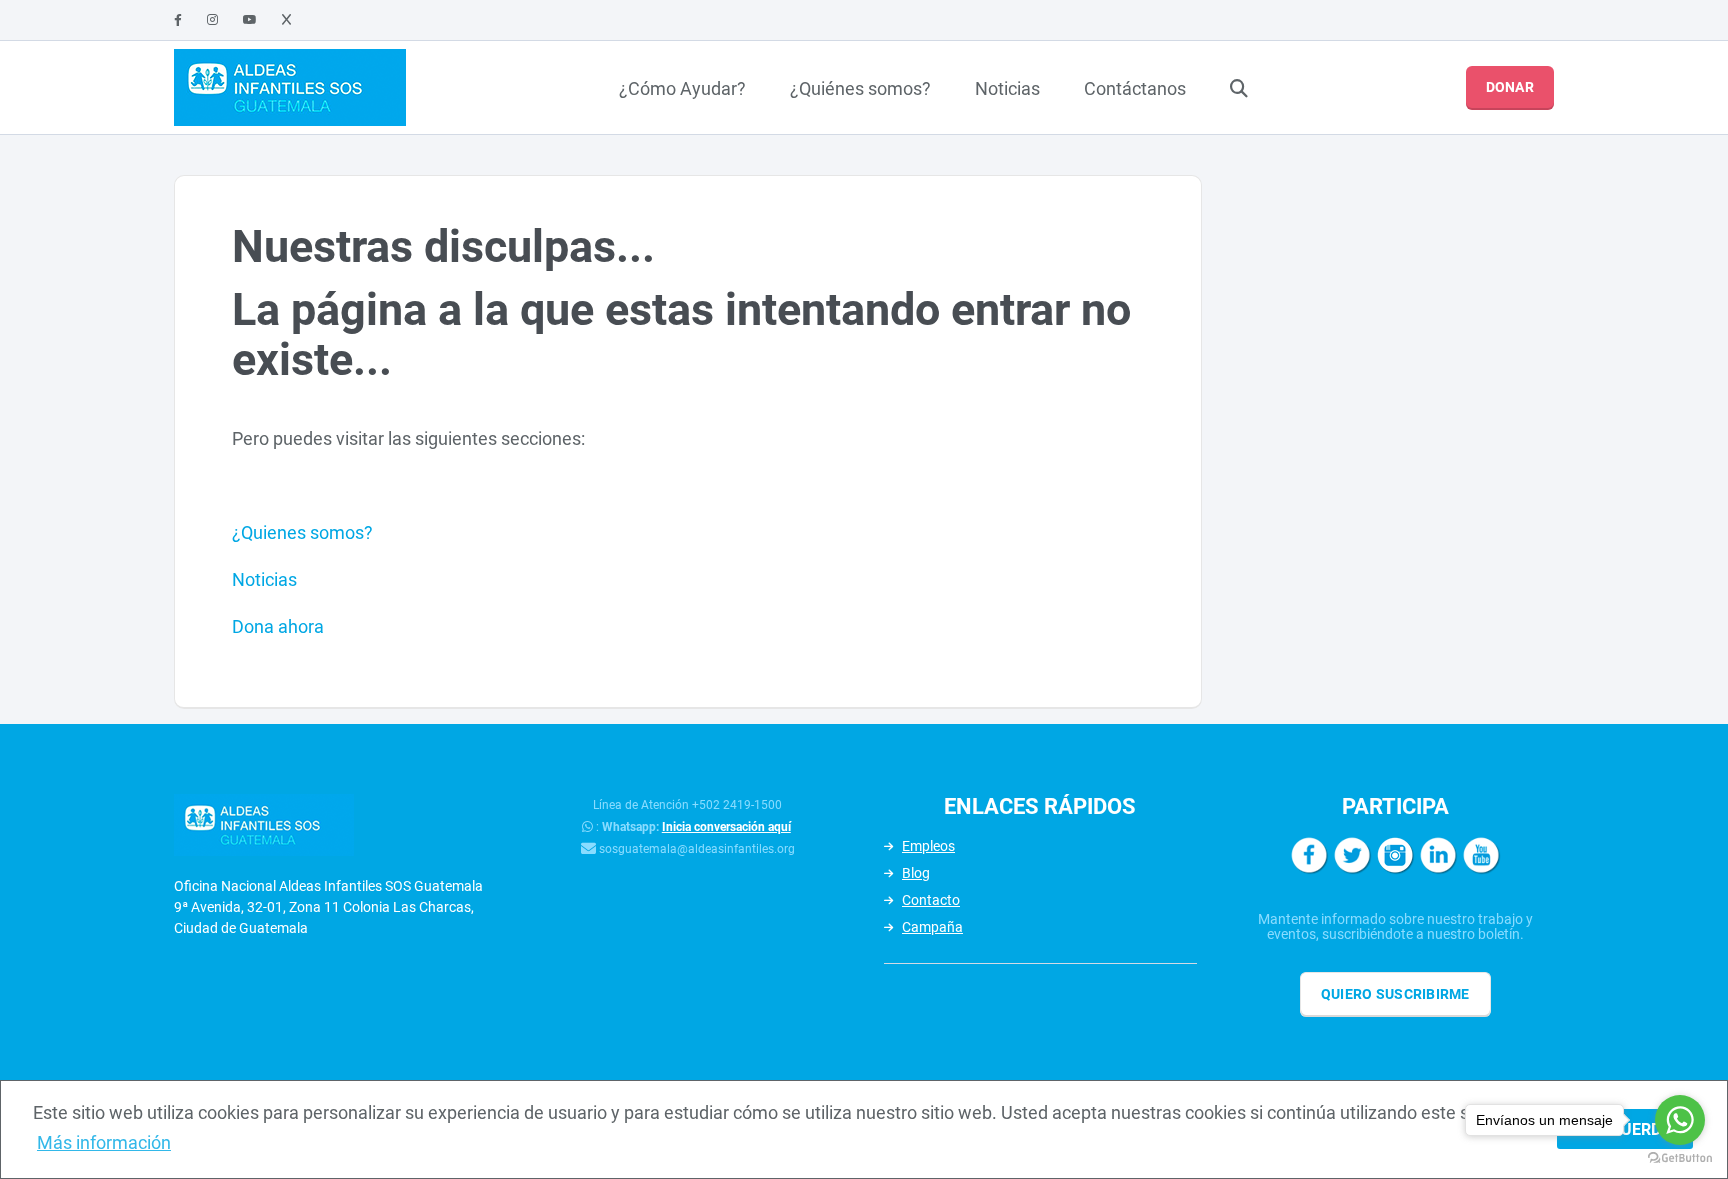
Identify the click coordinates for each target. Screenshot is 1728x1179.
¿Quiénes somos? (860, 88)
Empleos (928, 846)
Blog (916, 873)
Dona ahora (278, 626)
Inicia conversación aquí (726, 827)
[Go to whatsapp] (1680, 1120)
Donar (1510, 87)
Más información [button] (104, 1142)
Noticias (1007, 88)
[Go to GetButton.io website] (1680, 1158)
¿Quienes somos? (302, 532)
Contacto (931, 900)
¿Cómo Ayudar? (682, 88)
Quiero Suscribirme (1395, 994)
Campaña (932, 927)
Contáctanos (1135, 88)
